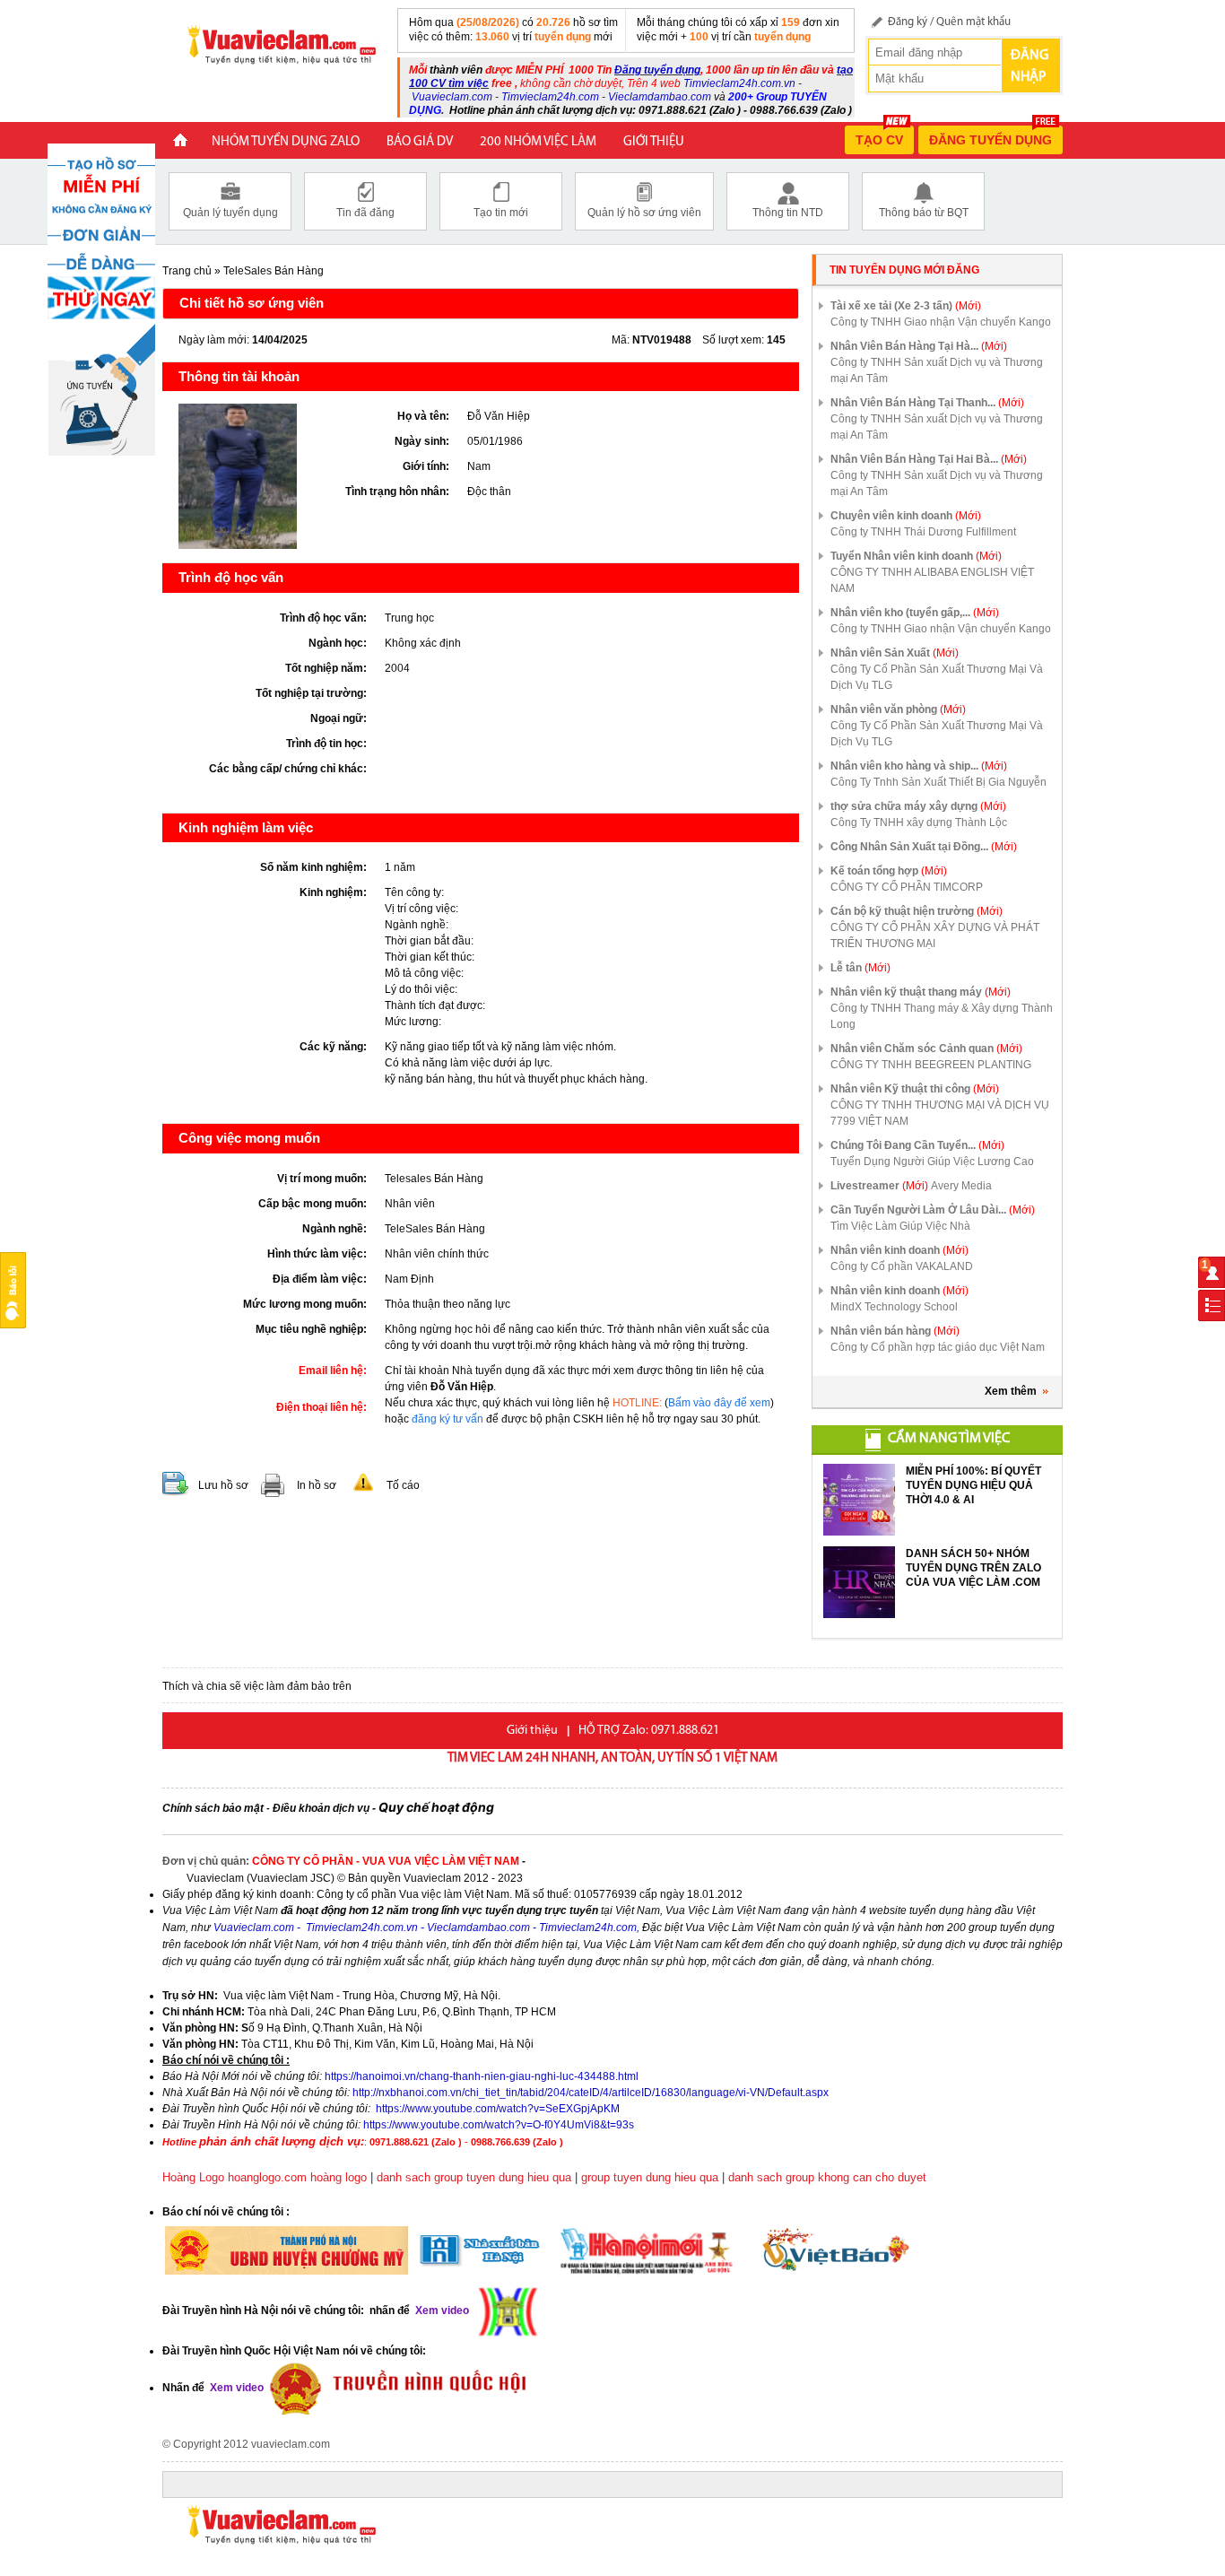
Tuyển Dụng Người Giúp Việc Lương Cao (932, 1162)
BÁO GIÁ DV (420, 142)
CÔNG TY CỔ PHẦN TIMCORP (907, 887)
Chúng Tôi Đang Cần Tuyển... (917, 1145)
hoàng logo (339, 2177)
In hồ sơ (317, 1485)
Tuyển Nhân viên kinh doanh (916, 556)
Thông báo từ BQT (924, 213)
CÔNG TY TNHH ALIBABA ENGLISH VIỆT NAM (932, 580)
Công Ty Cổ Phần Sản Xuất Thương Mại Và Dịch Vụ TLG (937, 677)
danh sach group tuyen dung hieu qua (474, 2177)
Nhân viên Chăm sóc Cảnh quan (926, 1049)
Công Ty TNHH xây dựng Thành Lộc (919, 822)
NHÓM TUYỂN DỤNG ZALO (286, 142)
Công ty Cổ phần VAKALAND (902, 1266)
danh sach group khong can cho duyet (827, 2177)
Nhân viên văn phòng (898, 709)
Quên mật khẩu (973, 22)
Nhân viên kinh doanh (899, 1250)
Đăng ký (908, 22)
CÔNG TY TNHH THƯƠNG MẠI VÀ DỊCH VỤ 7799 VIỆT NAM (940, 1113)
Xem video (235, 2388)
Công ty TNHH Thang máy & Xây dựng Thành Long (942, 1016)
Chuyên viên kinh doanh (906, 516)
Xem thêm (1011, 1391)
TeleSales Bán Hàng (274, 271)
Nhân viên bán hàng (895, 1331)
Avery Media (961, 1186)
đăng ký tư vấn (447, 1419)
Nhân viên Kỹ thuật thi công (915, 1089)
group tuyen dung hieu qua (650, 2177)
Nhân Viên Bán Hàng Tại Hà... (919, 346)
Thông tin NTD (788, 213)
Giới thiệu (654, 142)
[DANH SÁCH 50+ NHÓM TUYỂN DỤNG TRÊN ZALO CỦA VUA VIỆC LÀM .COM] (859, 1582)
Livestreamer (879, 1186)
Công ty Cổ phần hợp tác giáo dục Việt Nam (938, 1347)
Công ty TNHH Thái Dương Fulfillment (923, 532)
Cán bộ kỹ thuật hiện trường (917, 911)
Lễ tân (860, 968)
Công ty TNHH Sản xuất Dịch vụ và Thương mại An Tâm (937, 370)
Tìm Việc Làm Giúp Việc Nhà (900, 1226)
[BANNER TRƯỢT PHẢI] (101, 299)
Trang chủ (187, 271)
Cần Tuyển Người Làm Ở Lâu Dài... (933, 1210)
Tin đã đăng (365, 213)
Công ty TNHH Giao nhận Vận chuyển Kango (941, 322)
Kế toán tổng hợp (889, 871)
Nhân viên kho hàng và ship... (919, 766)
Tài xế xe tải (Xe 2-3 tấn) (906, 306)
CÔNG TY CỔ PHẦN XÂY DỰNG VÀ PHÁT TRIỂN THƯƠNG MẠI (935, 936)
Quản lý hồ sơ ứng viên (644, 213)
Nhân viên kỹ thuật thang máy (921, 992)
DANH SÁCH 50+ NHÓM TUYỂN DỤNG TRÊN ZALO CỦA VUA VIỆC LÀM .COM (973, 1568)
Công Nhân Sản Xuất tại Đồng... (924, 847)
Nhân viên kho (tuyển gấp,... (915, 613)
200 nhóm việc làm (538, 142)
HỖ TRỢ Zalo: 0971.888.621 (649, 1731)
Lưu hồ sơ (223, 1485)
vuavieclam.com (291, 2444)
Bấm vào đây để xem (719, 1403)
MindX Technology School (894, 1307)
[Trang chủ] (180, 142)
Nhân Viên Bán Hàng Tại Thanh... (927, 403)
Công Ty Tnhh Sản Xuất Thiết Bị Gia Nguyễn (938, 782)
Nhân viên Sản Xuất (895, 653)
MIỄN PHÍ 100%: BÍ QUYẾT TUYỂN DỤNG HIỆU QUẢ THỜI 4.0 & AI (973, 1485)
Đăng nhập (1030, 66)
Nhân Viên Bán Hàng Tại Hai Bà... (929, 459)
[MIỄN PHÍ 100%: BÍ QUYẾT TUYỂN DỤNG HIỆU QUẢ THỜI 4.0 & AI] (859, 1500)
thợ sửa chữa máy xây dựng (918, 806)
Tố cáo (403, 1485)
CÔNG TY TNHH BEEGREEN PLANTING (931, 1065)
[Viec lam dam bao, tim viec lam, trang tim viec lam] (274, 44)
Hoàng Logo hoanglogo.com (235, 2177)
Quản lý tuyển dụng (230, 213)
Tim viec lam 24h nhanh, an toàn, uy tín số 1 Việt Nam (612, 1758)
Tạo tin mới (501, 213)
